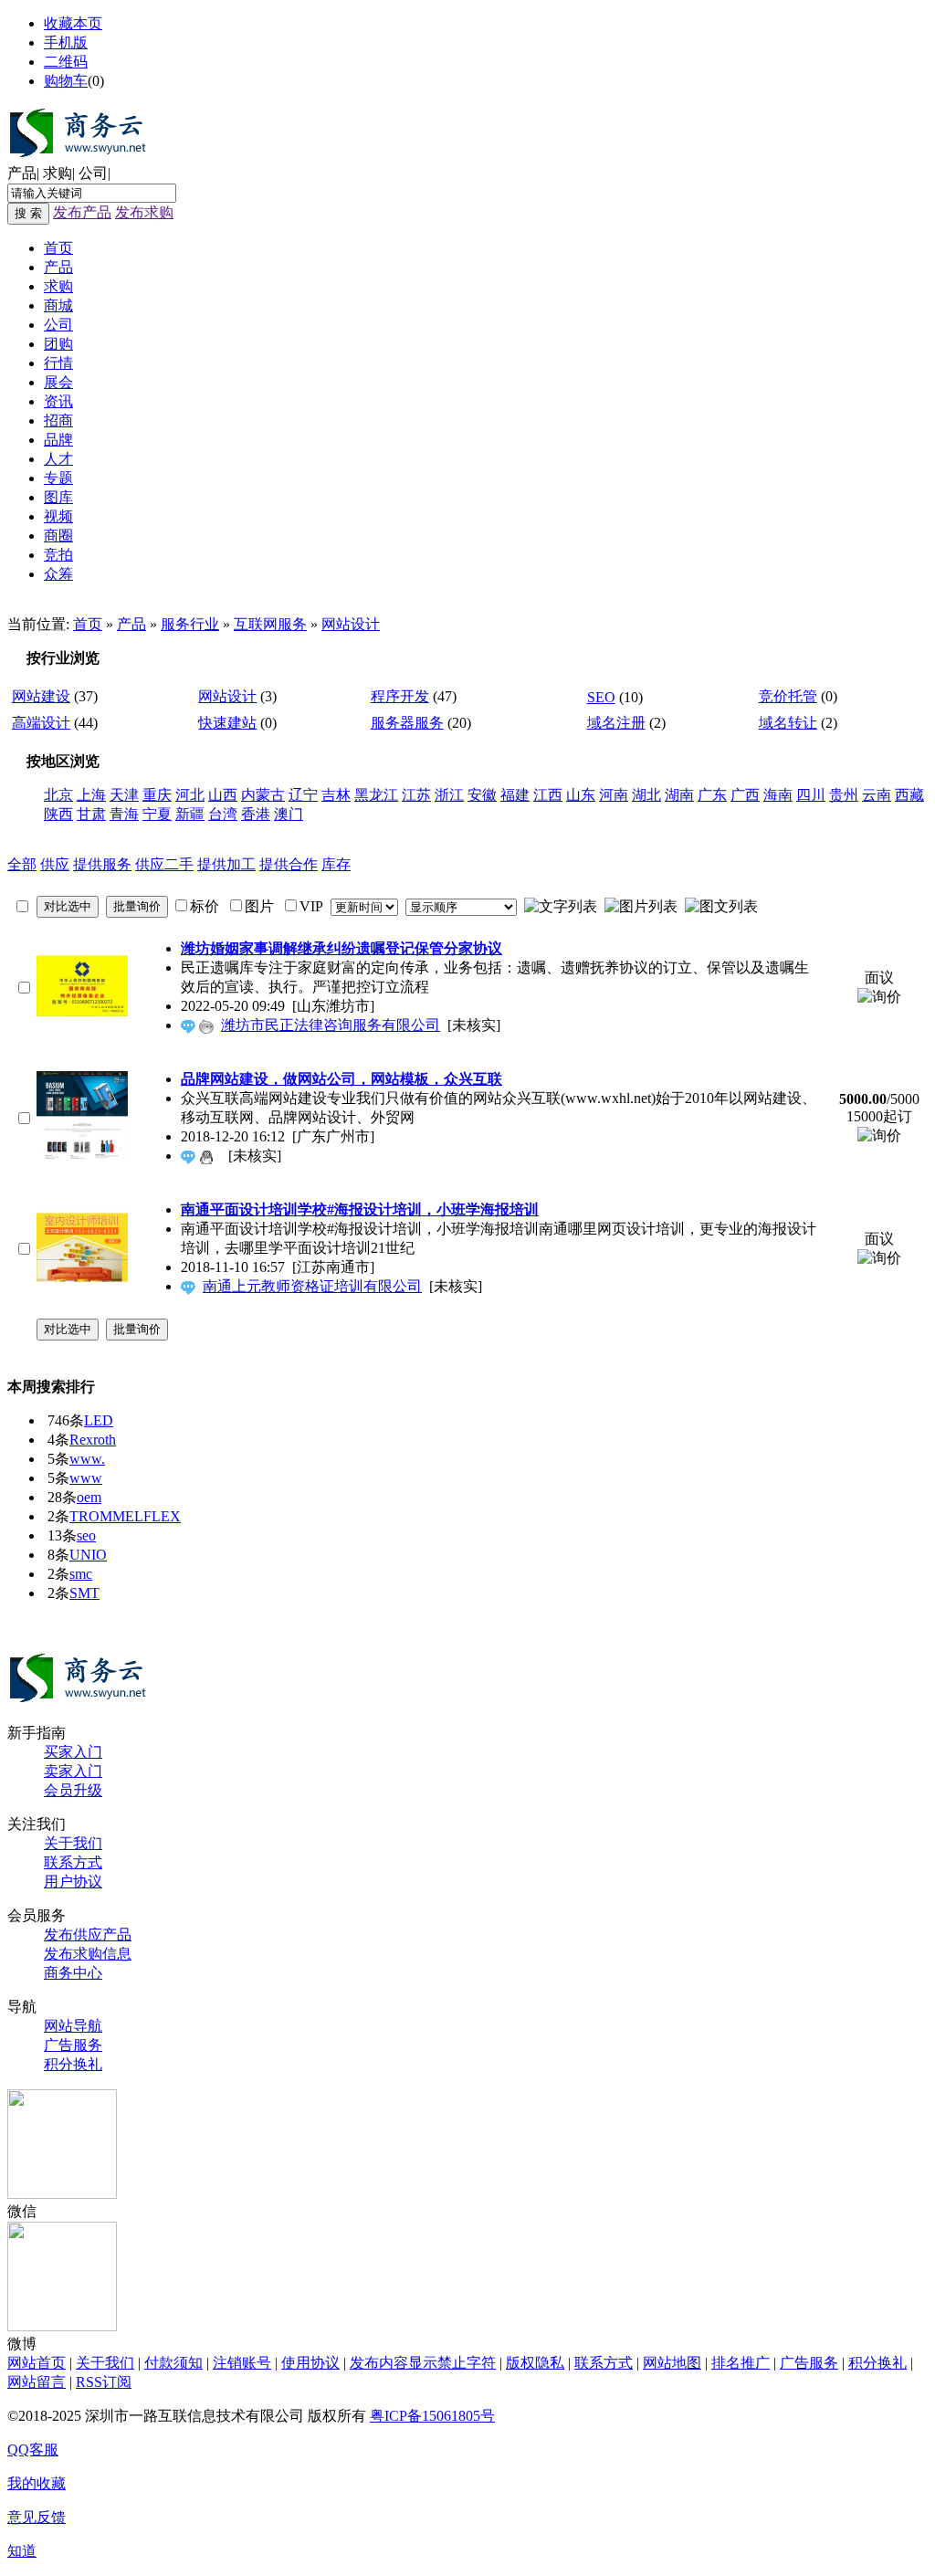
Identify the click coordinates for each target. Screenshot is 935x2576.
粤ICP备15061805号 (432, 2416)
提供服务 (102, 864)
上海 (91, 795)
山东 (581, 795)
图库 (58, 497)
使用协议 (310, 2363)
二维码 (66, 62)
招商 (58, 421)
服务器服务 (407, 723)
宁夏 (157, 814)
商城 (58, 305)
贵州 (844, 795)
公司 (93, 173)
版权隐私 (535, 2363)
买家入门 (73, 1752)
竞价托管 (788, 696)
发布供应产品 (88, 1935)
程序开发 (400, 696)
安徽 (482, 795)
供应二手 (164, 864)
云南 (877, 795)
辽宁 (303, 795)
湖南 (679, 795)
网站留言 (37, 2382)
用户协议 (73, 1882)
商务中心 (73, 1973)
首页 (58, 248)
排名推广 (741, 2363)
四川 (811, 795)
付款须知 (173, 2363)
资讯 (58, 401)
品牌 (58, 440)
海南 (778, 795)
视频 (58, 516)
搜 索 (28, 213)
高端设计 (41, 723)
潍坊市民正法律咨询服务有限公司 (331, 1025)
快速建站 (227, 723)
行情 (58, 363)
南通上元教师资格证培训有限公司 (312, 1286)
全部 (22, 864)
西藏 (909, 795)
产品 (22, 173)
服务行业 (190, 624)
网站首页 (37, 2363)
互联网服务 (270, 624)
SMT (84, 1593)
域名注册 (616, 723)
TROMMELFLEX (125, 1516)
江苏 (416, 795)
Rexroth (93, 1440)
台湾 (223, 814)
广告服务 (73, 2045)
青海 (124, 814)
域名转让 (788, 723)
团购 (58, 344)
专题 (58, 478)
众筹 (58, 574)
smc (81, 1574)
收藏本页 (73, 23)
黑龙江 (376, 795)
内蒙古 (263, 795)
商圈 (58, 536)
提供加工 (226, 864)
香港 (256, 814)
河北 (190, 795)
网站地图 (672, 2363)
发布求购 (144, 212)
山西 (223, 795)
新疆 (190, 814)
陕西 (58, 814)
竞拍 (58, 555)
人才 (58, 459)
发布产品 (82, 212)
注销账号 (242, 2363)
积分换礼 (73, 2064)
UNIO (88, 1555)
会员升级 (73, 1790)
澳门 (289, 814)
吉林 (336, 795)
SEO (601, 697)
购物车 (66, 81)
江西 (548, 795)
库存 (336, 864)
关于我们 (73, 1843)
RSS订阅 (104, 2382)
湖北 (646, 795)
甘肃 (91, 814)
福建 (515, 795)
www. (87, 1459)
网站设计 (351, 624)
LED (99, 1420)
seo (86, 1535)
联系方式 (73, 1862)
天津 (124, 795)
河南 (614, 795)
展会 (58, 382)
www (86, 1478)
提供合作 (289, 864)
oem (89, 1497)
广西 (745, 795)
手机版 (66, 42)
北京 (58, 795)
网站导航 (73, 2026)
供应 (55, 864)
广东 (712, 795)
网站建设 (41, 696)
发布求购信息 (88, 1954)
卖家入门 (73, 1771)
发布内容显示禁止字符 (423, 2363)
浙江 (449, 795)
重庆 (157, 795)
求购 (58, 173)
